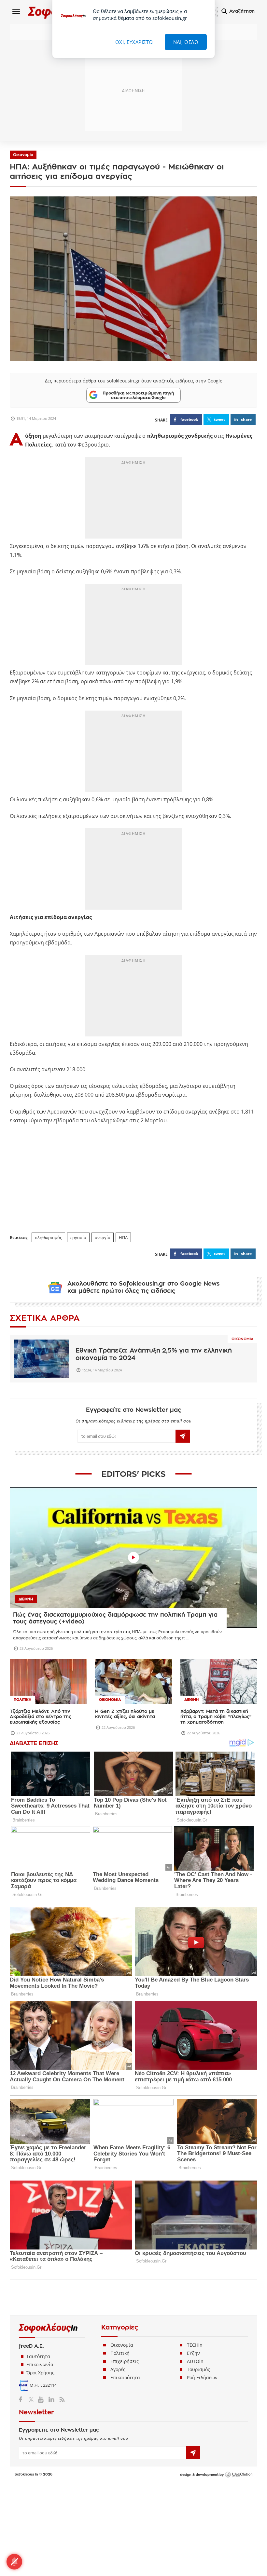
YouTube (42, 2399)
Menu (16, 11)
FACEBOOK (189, 419)
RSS (61, 2399)
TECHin (195, 2345)
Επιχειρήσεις (125, 2361)
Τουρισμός (198, 2369)
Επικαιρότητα (125, 2377)
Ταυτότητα (38, 2356)
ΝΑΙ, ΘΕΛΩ (186, 42)
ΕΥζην (193, 2353)
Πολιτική (120, 2353)
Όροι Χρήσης (40, 2373)
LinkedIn (51, 2399)
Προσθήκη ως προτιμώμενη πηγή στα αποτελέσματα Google (138, 395)
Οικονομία (23, 155)
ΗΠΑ (123, 1237)
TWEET (219, 419)
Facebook (23, 2399)
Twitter (32, 2399)
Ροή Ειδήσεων (202, 2377)
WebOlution (239, 2475)
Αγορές (118, 2369)
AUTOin (195, 2361)
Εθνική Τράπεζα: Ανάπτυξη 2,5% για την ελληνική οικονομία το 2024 (154, 1354)
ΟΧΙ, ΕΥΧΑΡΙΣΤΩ (134, 42)
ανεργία (103, 1237)
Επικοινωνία (40, 2364)
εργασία (78, 1237)
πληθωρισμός (48, 1237)
